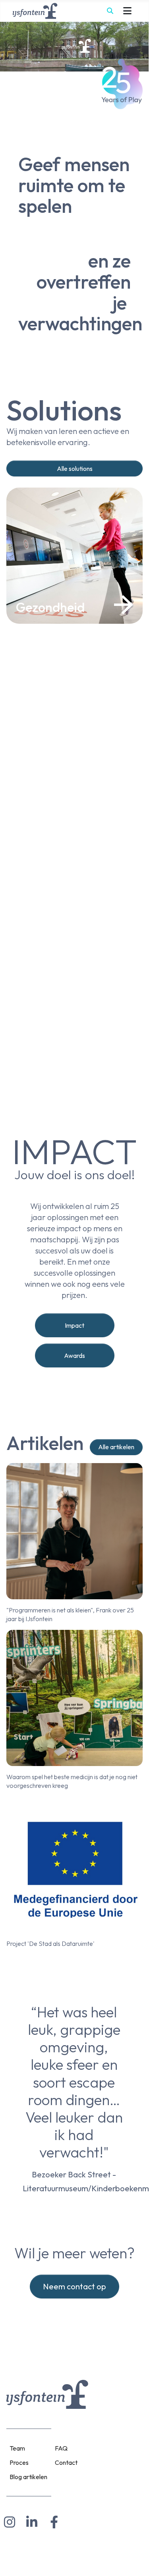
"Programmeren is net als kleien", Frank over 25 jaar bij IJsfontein (70, 1614)
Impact (74, 1325)
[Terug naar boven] (135, 2561)
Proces (19, 2462)
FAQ (61, 2448)
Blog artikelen (28, 2477)
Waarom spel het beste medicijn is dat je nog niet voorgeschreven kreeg (72, 1781)
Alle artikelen (116, 1447)
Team (17, 2448)
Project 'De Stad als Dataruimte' (50, 1944)
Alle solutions (75, 469)
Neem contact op (74, 2286)
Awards (74, 1355)
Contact (66, 2462)
